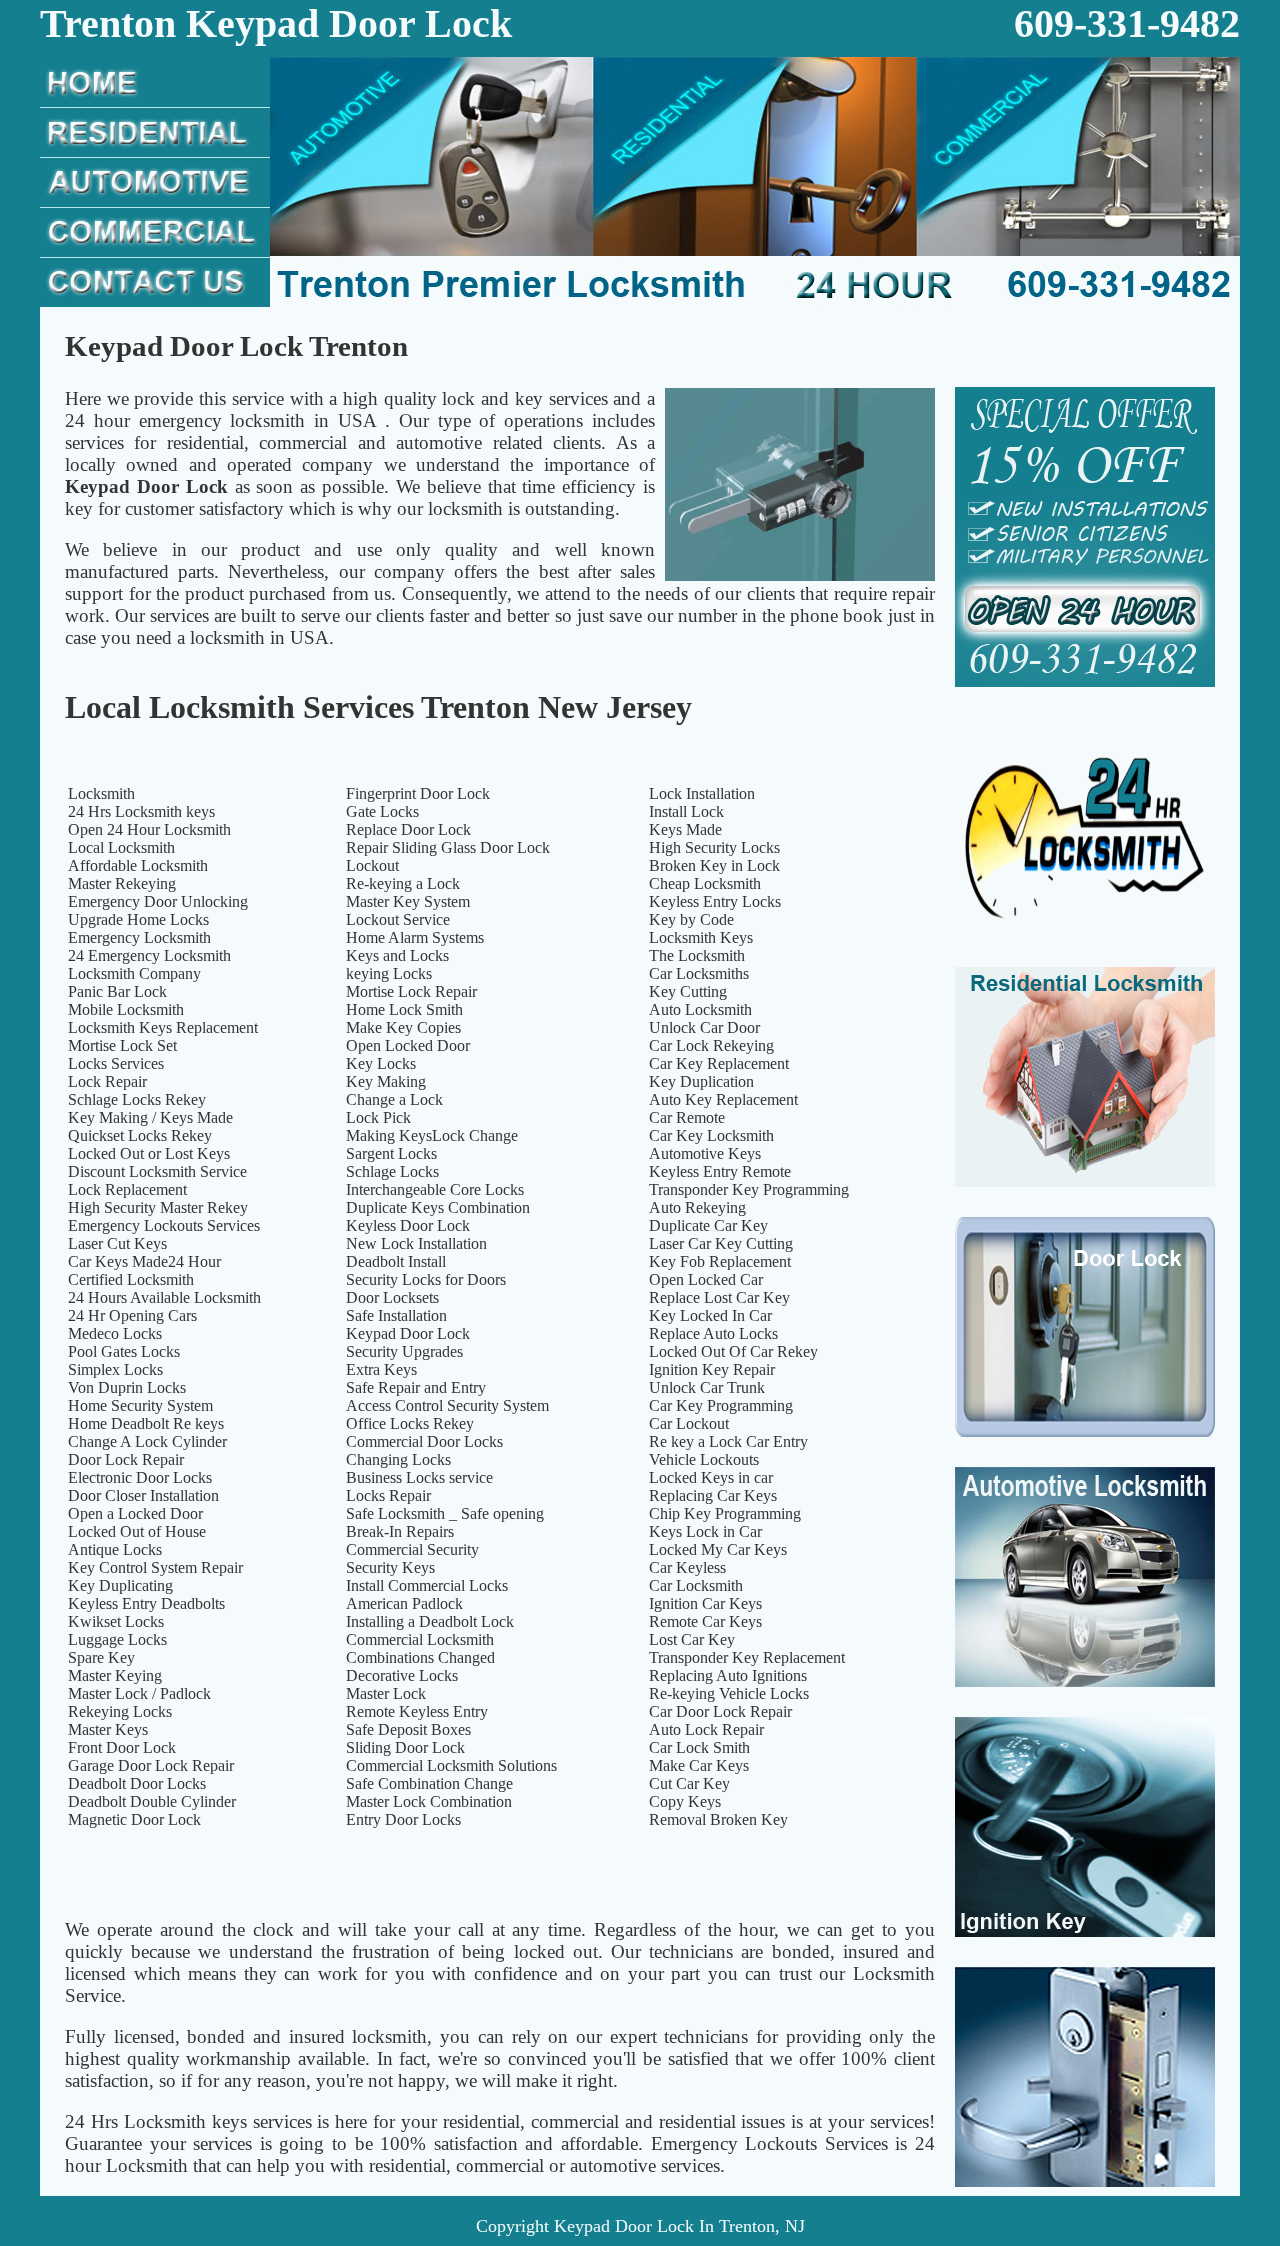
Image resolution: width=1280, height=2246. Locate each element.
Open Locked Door (408, 1045)
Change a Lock (394, 1099)
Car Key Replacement (719, 1063)
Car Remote (687, 1117)
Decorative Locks (402, 1675)
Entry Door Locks (403, 1819)
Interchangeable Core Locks (435, 1189)
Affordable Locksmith (138, 865)
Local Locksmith (121, 847)
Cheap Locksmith (705, 883)
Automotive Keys (705, 1153)
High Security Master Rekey (158, 1207)
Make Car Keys (699, 1765)
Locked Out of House (137, 1531)
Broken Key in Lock (714, 865)
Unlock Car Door (704, 1027)
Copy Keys (685, 1801)
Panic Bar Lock (117, 991)
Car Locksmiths (699, 973)
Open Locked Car (706, 1279)
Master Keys (108, 1729)
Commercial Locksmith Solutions (451, 1765)
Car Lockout (689, 1423)
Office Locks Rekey (410, 1423)
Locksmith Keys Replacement (163, 1027)
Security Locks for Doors (426, 1279)
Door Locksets (392, 1297)
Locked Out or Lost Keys (149, 1153)
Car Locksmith (696, 1585)
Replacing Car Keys (713, 1495)
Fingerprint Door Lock (418, 793)
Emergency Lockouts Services (164, 1225)
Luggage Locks (117, 1639)
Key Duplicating (120, 1585)
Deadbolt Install (396, 1261)
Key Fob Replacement (720, 1261)
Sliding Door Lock (405, 1747)
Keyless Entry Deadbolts (146, 1603)
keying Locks (389, 973)
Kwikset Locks (116, 1621)
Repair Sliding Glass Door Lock (448, 847)
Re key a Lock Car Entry (728, 1441)
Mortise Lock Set (122, 1045)
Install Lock (686, 811)
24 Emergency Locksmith (149, 955)
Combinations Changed (420, 1657)
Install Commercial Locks (427, 1585)
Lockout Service (398, 919)
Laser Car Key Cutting (721, 1243)
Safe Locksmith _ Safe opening (445, 1513)
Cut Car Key (689, 1783)
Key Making (386, 1081)
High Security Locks (714, 847)
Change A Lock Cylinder (147, 1441)
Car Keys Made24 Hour (144, 1261)
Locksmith (101, 793)
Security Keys (390, 1567)
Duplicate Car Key (708, 1225)
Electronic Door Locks (140, 1477)
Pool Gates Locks (124, 1351)
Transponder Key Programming (749, 1189)
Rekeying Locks (120, 1711)
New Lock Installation (416, 1243)
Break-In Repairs (400, 1531)
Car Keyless (687, 1567)
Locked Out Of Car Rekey (733, 1351)
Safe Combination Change (429, 1783)
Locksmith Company (134, 973)
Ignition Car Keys (705, 1603)
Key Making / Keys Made (150, 1117)
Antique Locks (115, 1549)
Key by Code (691, 919)
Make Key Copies (403, 1027)
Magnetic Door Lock (134, 1819)
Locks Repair (388, 1495)
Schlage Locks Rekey (137, 1099)
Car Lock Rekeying (711, 1045)
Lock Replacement (127, 1189)
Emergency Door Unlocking (158, 901)
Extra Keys (381, 1369)
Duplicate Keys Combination (438, 1207)
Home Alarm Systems (415, 937)
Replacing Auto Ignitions (728, 1675)
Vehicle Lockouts (704, 1459)
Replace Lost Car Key (719, 1297)
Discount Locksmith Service (157, 1171)
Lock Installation (702, 793)
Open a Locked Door (135, 1513)
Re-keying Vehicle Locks (729, 1693)
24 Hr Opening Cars (132, 1315)
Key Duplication (701, 1081)
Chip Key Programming (725, 1513)
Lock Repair (107, 1081)
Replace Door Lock (408, 829)
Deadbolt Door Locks (137, 1783)
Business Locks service (419, 1477)
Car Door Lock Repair (720, 1711)
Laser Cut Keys (117, 1243)
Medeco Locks (115, 1333)
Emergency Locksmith (139, 937)
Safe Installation (396, 1315)
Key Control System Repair (155, 1567)
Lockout (372, 865)
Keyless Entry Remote (720, 1171)
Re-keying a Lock (403, 883)
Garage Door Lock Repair (151, 1765)
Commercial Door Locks (424, 1441)
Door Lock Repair (126, 1459)
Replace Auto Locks (713, 1333)
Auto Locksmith (700, 1009)
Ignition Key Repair (712, 1369)
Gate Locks (382, 811)
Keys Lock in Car (705, 1531)
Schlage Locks (392, 1171)
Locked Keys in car (711, 1477)
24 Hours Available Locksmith (164, 1297)
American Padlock (404, 1603)
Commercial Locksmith (420, 1639)
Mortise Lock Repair (411, 991)
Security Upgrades (404, 1351)
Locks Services (116, 1063)
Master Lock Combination (429, 1801)
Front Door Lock (122, 1747)
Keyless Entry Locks (715, 901)
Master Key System (408, 901)
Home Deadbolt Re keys (146, 1423)
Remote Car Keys (705, 1621)
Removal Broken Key (718, 1819)
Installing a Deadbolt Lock (430, 1621)
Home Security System (140, 1405)
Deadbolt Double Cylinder (152, 1801)
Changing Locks (398, 1459)
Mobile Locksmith (126, 1009)
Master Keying (115, 1675)
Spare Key (101, 1657)
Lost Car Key (692, 1639)
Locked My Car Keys (718, 1549)
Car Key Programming (721, 1405)
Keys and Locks (397, 955)
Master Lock (386, 1693)
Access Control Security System (447, 1405)
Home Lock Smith (404, 1009)
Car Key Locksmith (711, 1135)
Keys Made (685, 829)
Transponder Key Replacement (747, 1657)
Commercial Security (412, 1549)
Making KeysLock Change (432, 1135)
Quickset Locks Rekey (140, 1135)
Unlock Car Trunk (707, 1387)
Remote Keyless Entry (417, 1711)
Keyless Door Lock (408, 1225)
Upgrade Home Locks (138, 919)
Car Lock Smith (699, 1747)
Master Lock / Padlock (139, 1693)
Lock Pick (378, 1117)
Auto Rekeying (697, 1207)
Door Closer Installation (143, 1495)
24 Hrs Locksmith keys (141, 811)
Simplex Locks (115, 1369)
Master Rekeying (122, 883)
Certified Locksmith (131, 1279)
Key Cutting (688, 991)
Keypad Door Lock (408, 1333)
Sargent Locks (391, 1153)
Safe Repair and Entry (416, 1387)
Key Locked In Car (710, 1315)
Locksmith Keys (701, 937)
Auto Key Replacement (723, 1099)
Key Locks (381, 1063)
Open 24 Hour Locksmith (149, 829)
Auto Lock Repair (706, 1729)
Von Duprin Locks (127, 1387)
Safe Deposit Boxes (408, 1729)
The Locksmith (697, 955)
